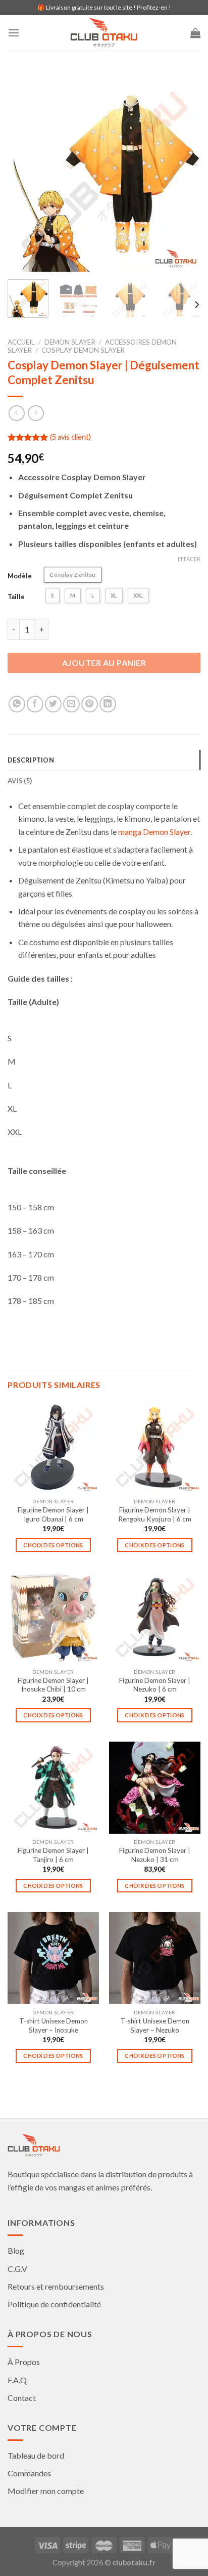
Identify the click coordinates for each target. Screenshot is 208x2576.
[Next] (184, 175)
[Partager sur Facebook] (35, 704)
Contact (22, 2398)
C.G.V (17, 2269)
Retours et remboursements (56, 2286)
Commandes (29, 2473)
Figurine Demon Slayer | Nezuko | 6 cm (155, 1685)
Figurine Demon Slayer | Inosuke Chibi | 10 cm (53, 1685)
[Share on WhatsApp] (17, 704)
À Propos (24, 2362)
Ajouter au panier (104, 663)
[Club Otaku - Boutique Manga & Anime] (104, 33)
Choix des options (53, 1545)
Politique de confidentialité (54, 2304)
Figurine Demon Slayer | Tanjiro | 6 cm (53, 1855)
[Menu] (14, 33)
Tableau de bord (36, 2455)
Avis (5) (20, 781)
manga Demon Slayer (154, 832)
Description (31, 760)
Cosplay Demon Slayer (83, 350)
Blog (16, 2250)
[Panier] (195, 33)
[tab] (104, 760)
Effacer (189, 559)
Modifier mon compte (46, 2491)
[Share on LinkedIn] (108, 704)
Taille (16, 597)
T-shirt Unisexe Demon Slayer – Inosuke (54, 2025)
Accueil (21, 342)
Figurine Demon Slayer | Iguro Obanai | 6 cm (53, 1514)
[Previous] (24, 175)
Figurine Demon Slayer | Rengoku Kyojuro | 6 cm (155, 1514)
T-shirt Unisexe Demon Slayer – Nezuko (155, 2025)
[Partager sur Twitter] (53, 704)
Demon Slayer (70, 342)
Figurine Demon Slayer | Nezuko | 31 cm (155, 1855)
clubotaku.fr (134, 2563)
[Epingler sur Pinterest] (90, 704)
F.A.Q (17, 2380)
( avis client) (70, 437)
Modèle (20, 576)
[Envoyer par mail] (71, 704)
